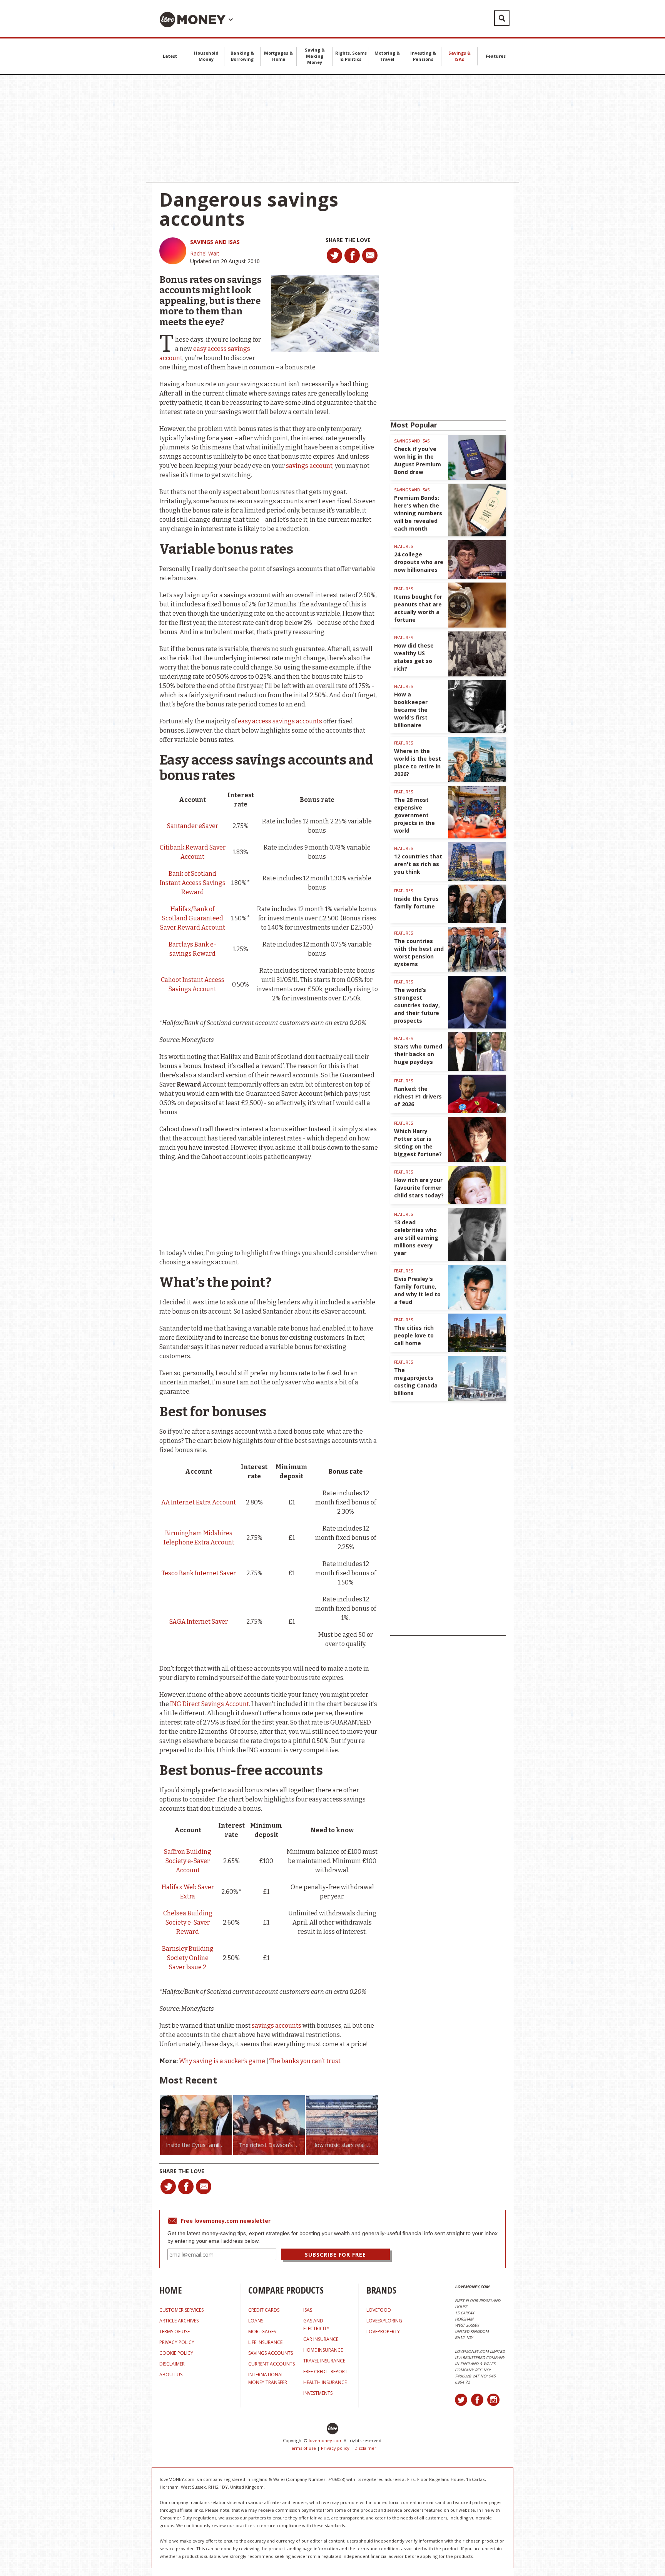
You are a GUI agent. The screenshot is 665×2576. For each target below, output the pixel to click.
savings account (309, 466)
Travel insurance (324, 2361)
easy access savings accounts (280, 721)
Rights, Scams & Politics (351, 56)
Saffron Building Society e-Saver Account (188, 1861)
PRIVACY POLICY (177, 2342)
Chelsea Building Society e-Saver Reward (188, 1922)
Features (496, 56)
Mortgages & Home (278, 56)
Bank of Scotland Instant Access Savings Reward (193, 883)
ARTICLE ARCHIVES (179, 2321)
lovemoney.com (326, 2440)
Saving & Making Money (315, 56)
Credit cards (264, 2310)
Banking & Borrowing (242, 56)
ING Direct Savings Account (210, 1704)
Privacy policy (335, 2448)
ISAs (308, 2310)
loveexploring (384, 2321)
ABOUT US (171, 2375)
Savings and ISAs (215, 242)
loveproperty (383, 2331)
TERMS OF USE (175, 2331)
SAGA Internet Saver (199, 1622)
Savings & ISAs (459, 56)
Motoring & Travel (387, 56)
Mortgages (262, 2331)
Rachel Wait (205, 253)
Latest (170, 56)
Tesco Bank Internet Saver (199, 1573)
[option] (196, 2125)
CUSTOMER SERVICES (181, 2310)
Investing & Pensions (423, 56)
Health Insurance (325, 2382)
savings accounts (277, 2026)
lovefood (379, 2310)
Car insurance (321, 2339)
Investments (318, 2393)
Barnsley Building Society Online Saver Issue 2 (188, 1958)
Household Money (206, 56)
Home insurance (323, 2350)
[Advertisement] (332, 129)
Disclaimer (365, 2448)
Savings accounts (271, 2353)
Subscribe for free (335, 2255)
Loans (256, 2321)
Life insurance (265, 2342)
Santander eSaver (193, 826)
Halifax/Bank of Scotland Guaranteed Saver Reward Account (193, 918)
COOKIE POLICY (176, 2353)
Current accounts (272, 2364)
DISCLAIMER (172, 2364)
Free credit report (325, 2371)
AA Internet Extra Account (199, 1502)
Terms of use (302, 2448)
